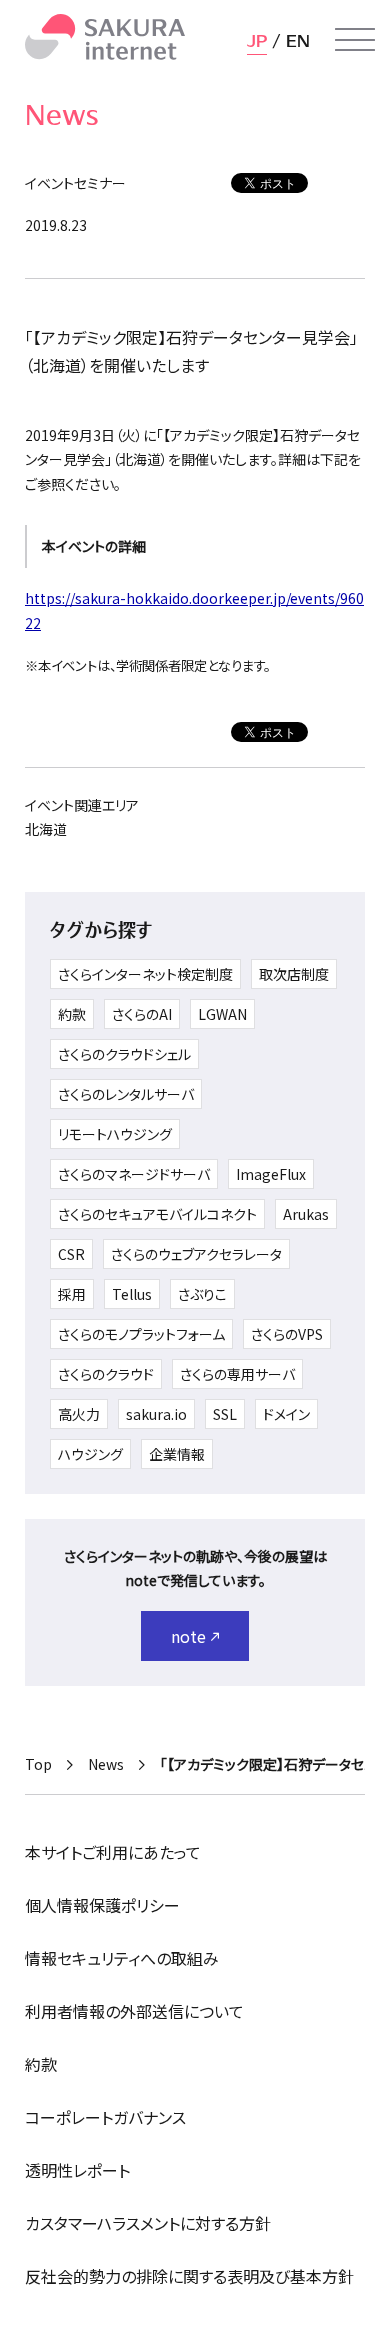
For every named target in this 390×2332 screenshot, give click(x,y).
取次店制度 (294, 974)
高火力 (79, 1414)
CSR (71, 1254)
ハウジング (90, 1454)
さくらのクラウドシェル (124, 1054)
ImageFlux (271, 1174)
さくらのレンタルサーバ (126, 1094)
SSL (225, 1414)
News (106, 1764)
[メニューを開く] (355, 40)
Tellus (132, 1294)
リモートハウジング (115, 1134)
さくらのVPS (287, 1334)
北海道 (46, 829)
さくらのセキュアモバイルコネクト (157, 1214)
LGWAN (222, 1014)
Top (38, 1764)
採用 (72, 1294)
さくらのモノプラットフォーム (141, 1334)
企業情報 (177, 1454)
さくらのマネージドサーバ (134, 1174)
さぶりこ (202, 1294)
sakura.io (156, 1414)
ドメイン (286, 1414)
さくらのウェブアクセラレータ (196, 1254)
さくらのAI (142, 1014)
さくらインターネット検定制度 (145, 974)
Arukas (306, 1214)
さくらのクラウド (106, 1374)
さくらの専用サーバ (237, 1374)
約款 (72, 1014)
